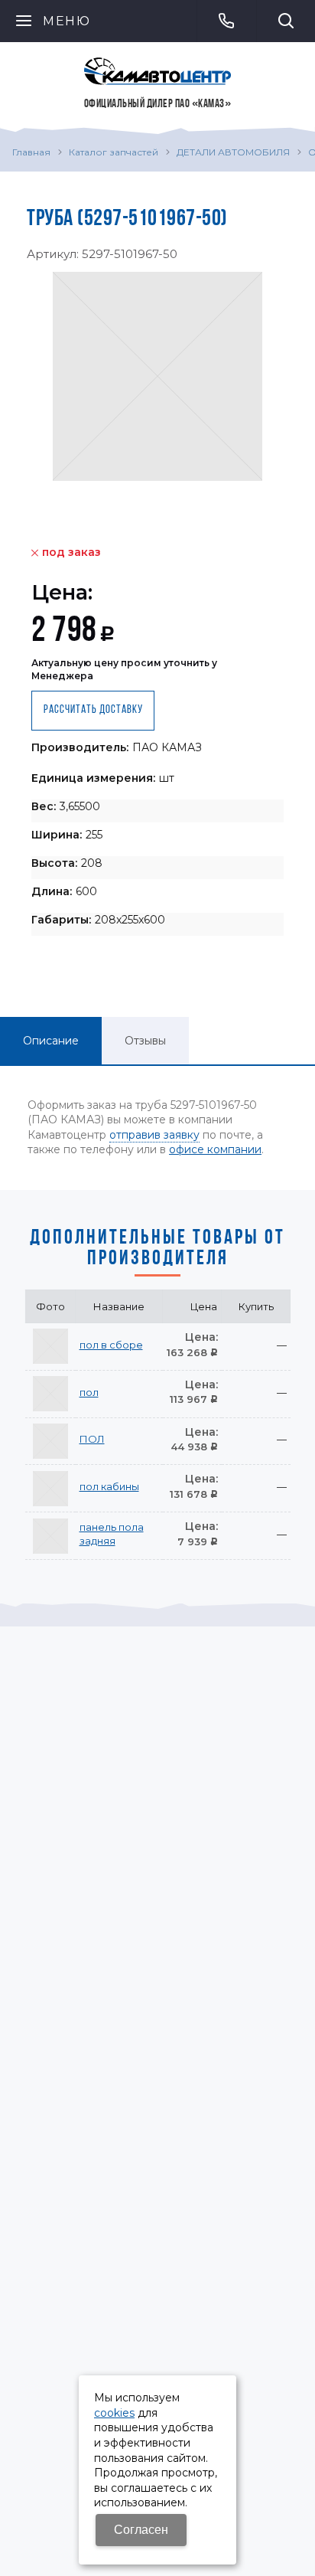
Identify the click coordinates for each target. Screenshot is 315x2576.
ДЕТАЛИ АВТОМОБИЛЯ (233, 152)
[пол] (50, 1394)
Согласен (141, 2530)
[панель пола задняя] (50, 1536)
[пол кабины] (50, 1489)
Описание (51, 1041)
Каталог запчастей (114, 152)
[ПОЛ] (50, 1441)
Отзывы (145, 1041)
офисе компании (215, 1149)
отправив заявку (154, 1135)
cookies (114, 2413)
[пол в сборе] (50, 1346)
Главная (31, 152)
